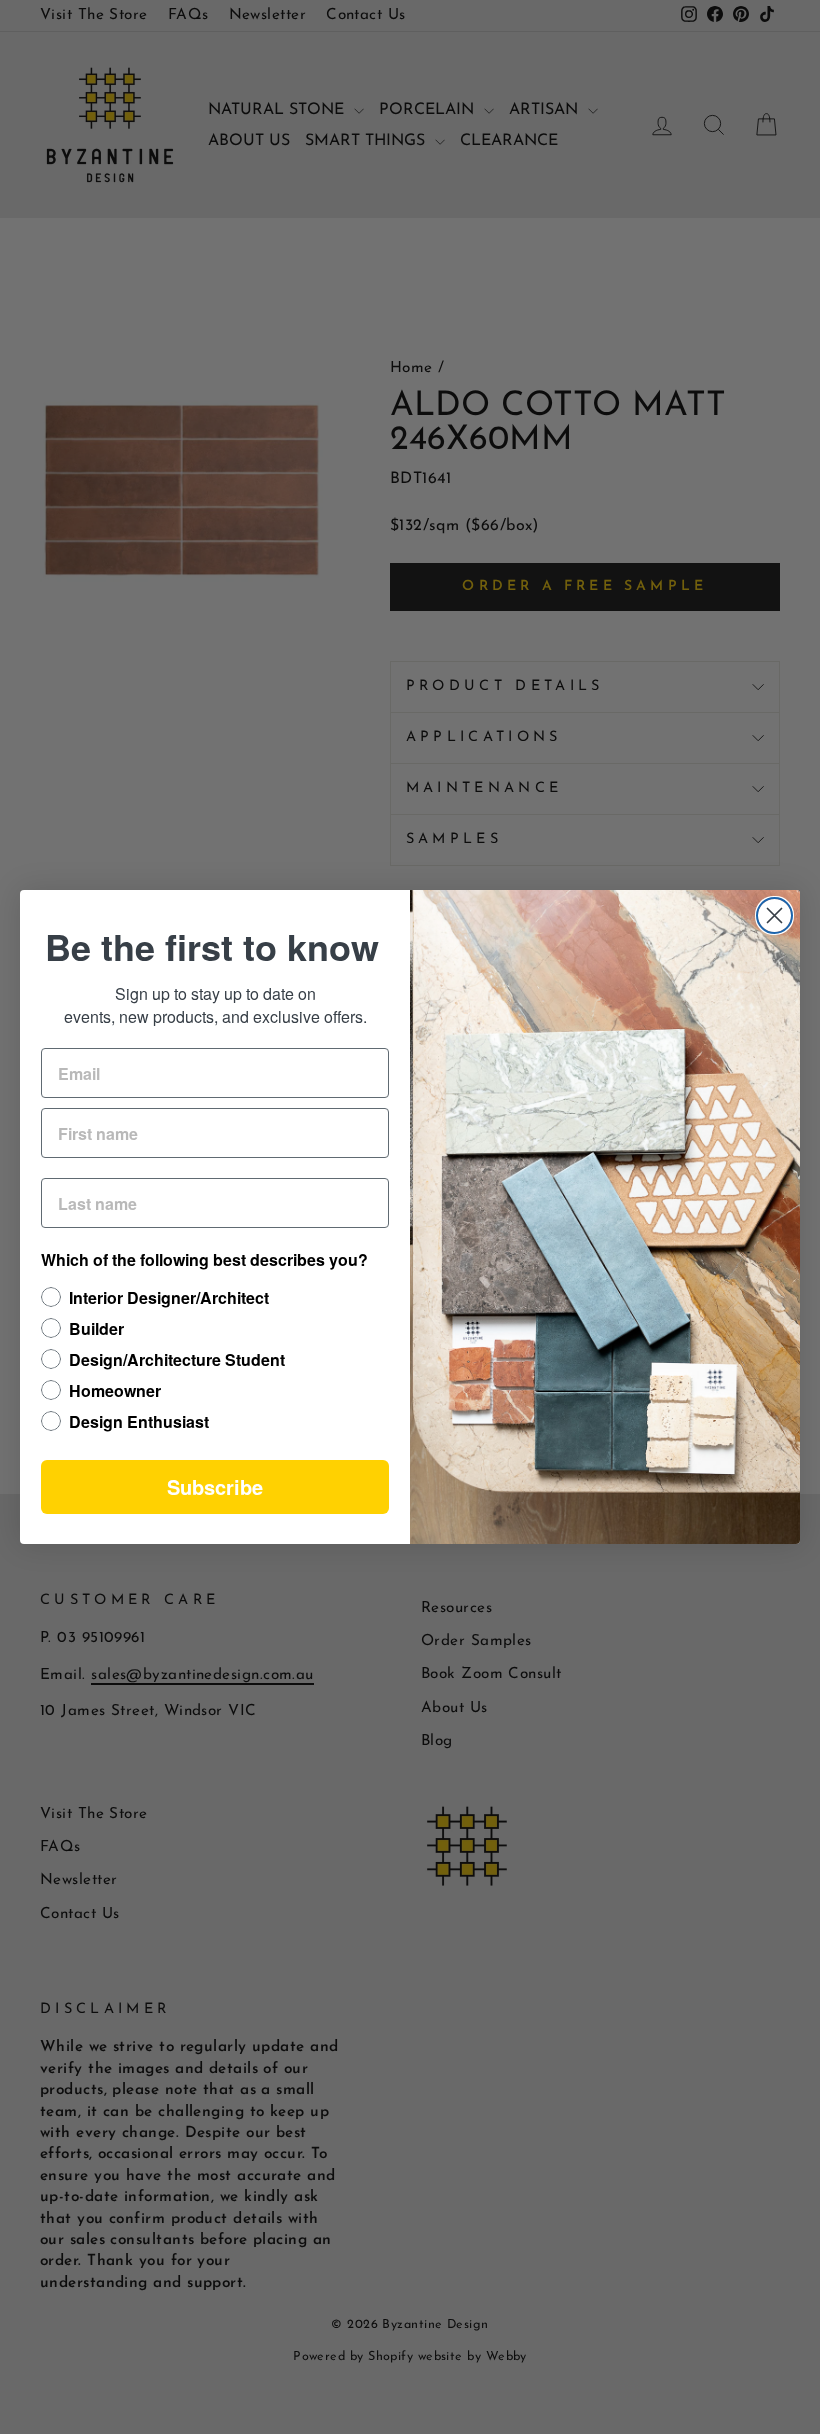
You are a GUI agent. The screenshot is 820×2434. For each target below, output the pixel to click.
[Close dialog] (774, 915)
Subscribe (215, 1486)
